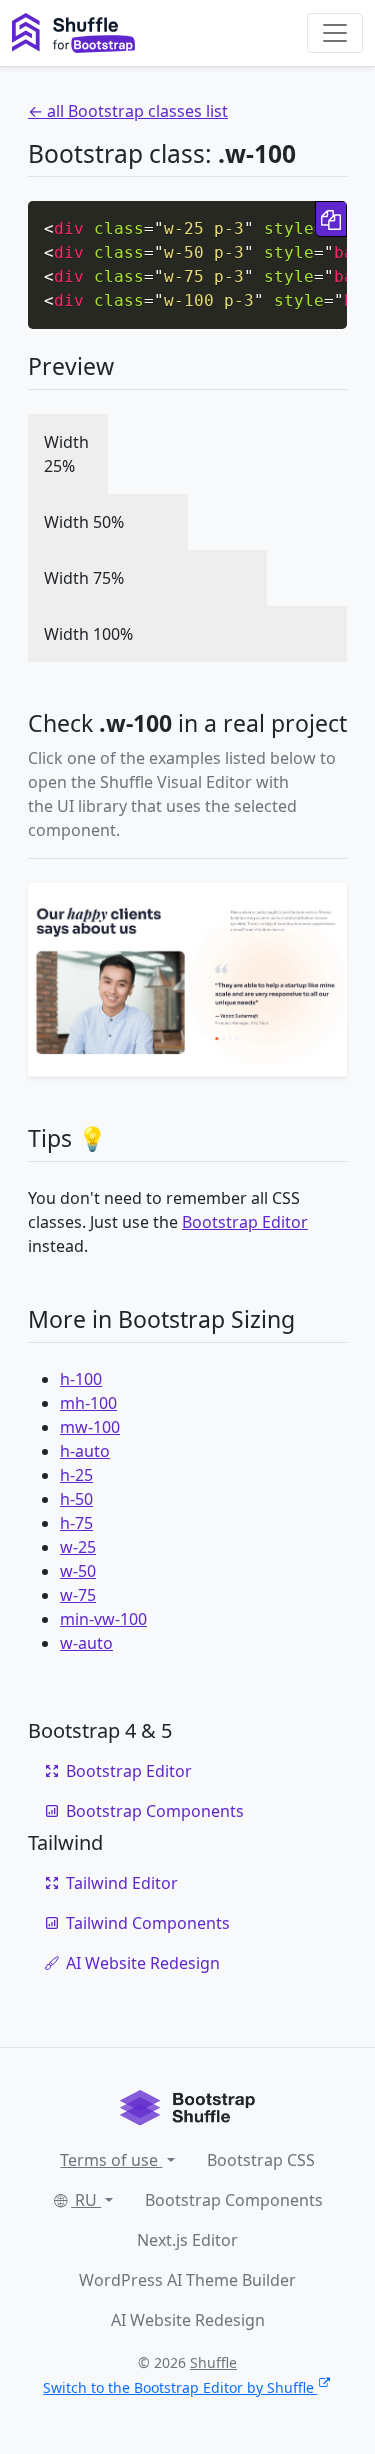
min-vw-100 (103, 1619)
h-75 (76, 1523)
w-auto (86, 1643)
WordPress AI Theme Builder (187, 2280)
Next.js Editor (187, 2240)
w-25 (78, 1547)
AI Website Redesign (143, 1963)
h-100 (81, 1379)
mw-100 (90, 1427)
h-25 (76, 1475)
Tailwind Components (148, 1923)
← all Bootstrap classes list (128, 111)
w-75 (78, 1595)
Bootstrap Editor (245, 1222)
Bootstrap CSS (261, 2160)
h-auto (85, 1451)
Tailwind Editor (122, 1883)
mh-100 (88, 1403)
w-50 (78, 1571)
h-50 (76, 1499)
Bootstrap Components (155, 1811)
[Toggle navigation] (335, 33)
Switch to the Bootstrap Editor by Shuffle (178, 2387)
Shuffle (213, 2362)
